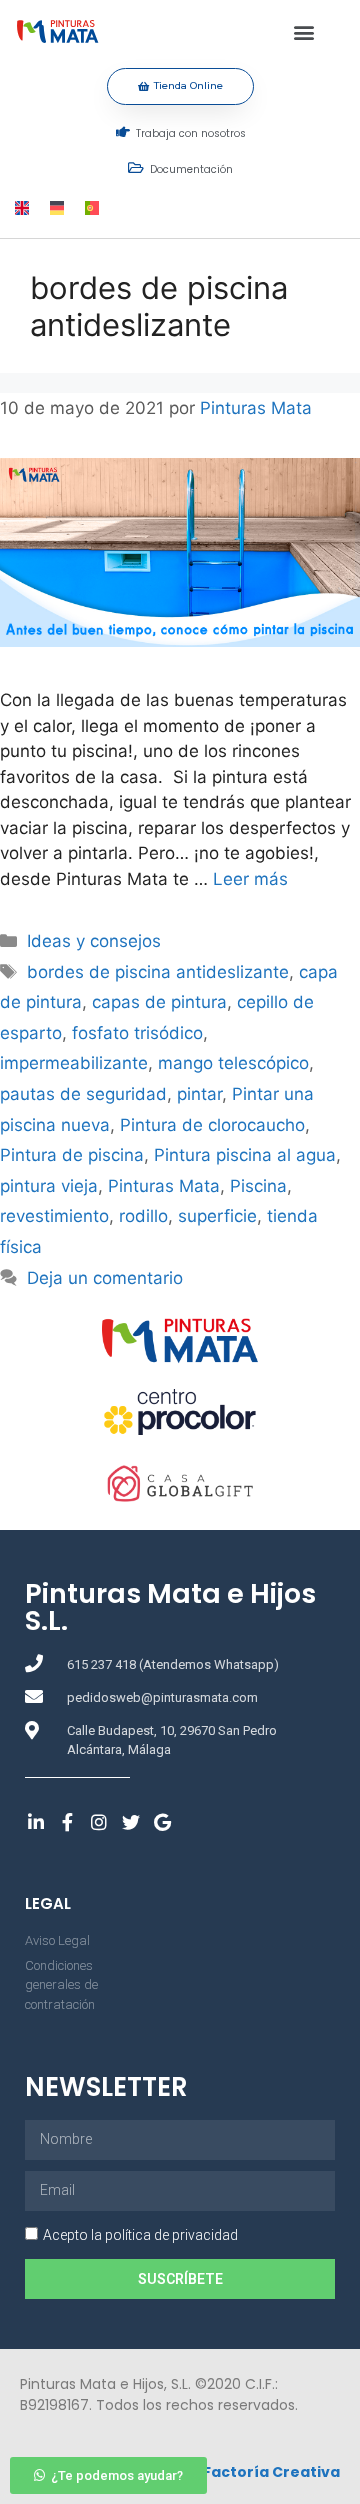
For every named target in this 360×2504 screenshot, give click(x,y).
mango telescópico (233, 1063)
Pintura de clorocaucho (212, 1125)
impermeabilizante (74, 1063)
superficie (217, 1216)
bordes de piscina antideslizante (158, 972)
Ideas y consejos (94, 941)
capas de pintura (159, 1002)
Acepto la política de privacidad (140, 2235)
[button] (304, 31)
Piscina (258, 1186)
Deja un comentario (105, 1278)
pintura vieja (49, 1186)
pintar (199, 1094)
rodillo (143, 1216)
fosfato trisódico (137, 1033)
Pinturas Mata (164, 1186)
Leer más (250, 879)
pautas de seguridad (83, 1094)
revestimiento (54, 1216)
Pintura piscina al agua (245, 1155)
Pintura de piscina (72, 1155)
